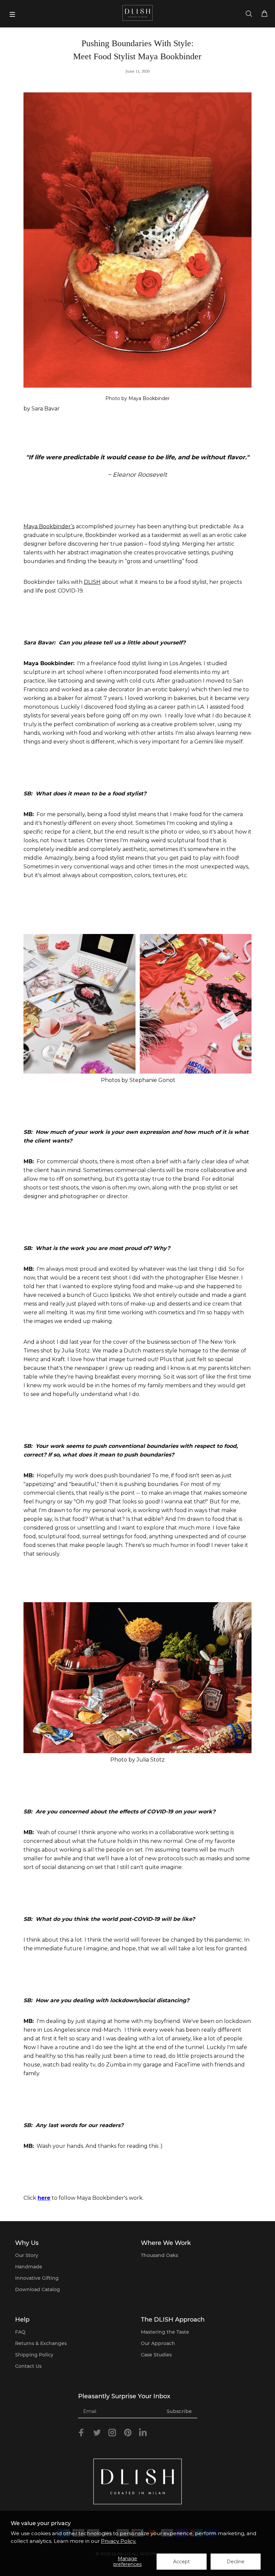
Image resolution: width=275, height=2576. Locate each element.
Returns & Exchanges (41, 2343)
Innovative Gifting (37, 2278)
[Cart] (264, 14)
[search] (249, 14)
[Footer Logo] (138, 2482)
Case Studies (156, 2355)
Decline (236, 2562)
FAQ (20, 2332)
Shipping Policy (34, 2355)
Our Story (27, 2255)
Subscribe (179, 2411)
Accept (181, 2562)
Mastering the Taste (165, 2332)
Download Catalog (38, 2289)
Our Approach (158, 2343)
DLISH (92, 582)
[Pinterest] (128, 2433)
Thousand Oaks (159, 2255)
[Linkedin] (143, 2434)
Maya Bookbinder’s (49, 526)
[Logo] (137, 13)
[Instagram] (112, 2433)
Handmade (29, 2267)
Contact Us (28, 2366)
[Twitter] (97, 2433)
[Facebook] (81, 2433)
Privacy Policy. (119, 2541)
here (44, 2198)
